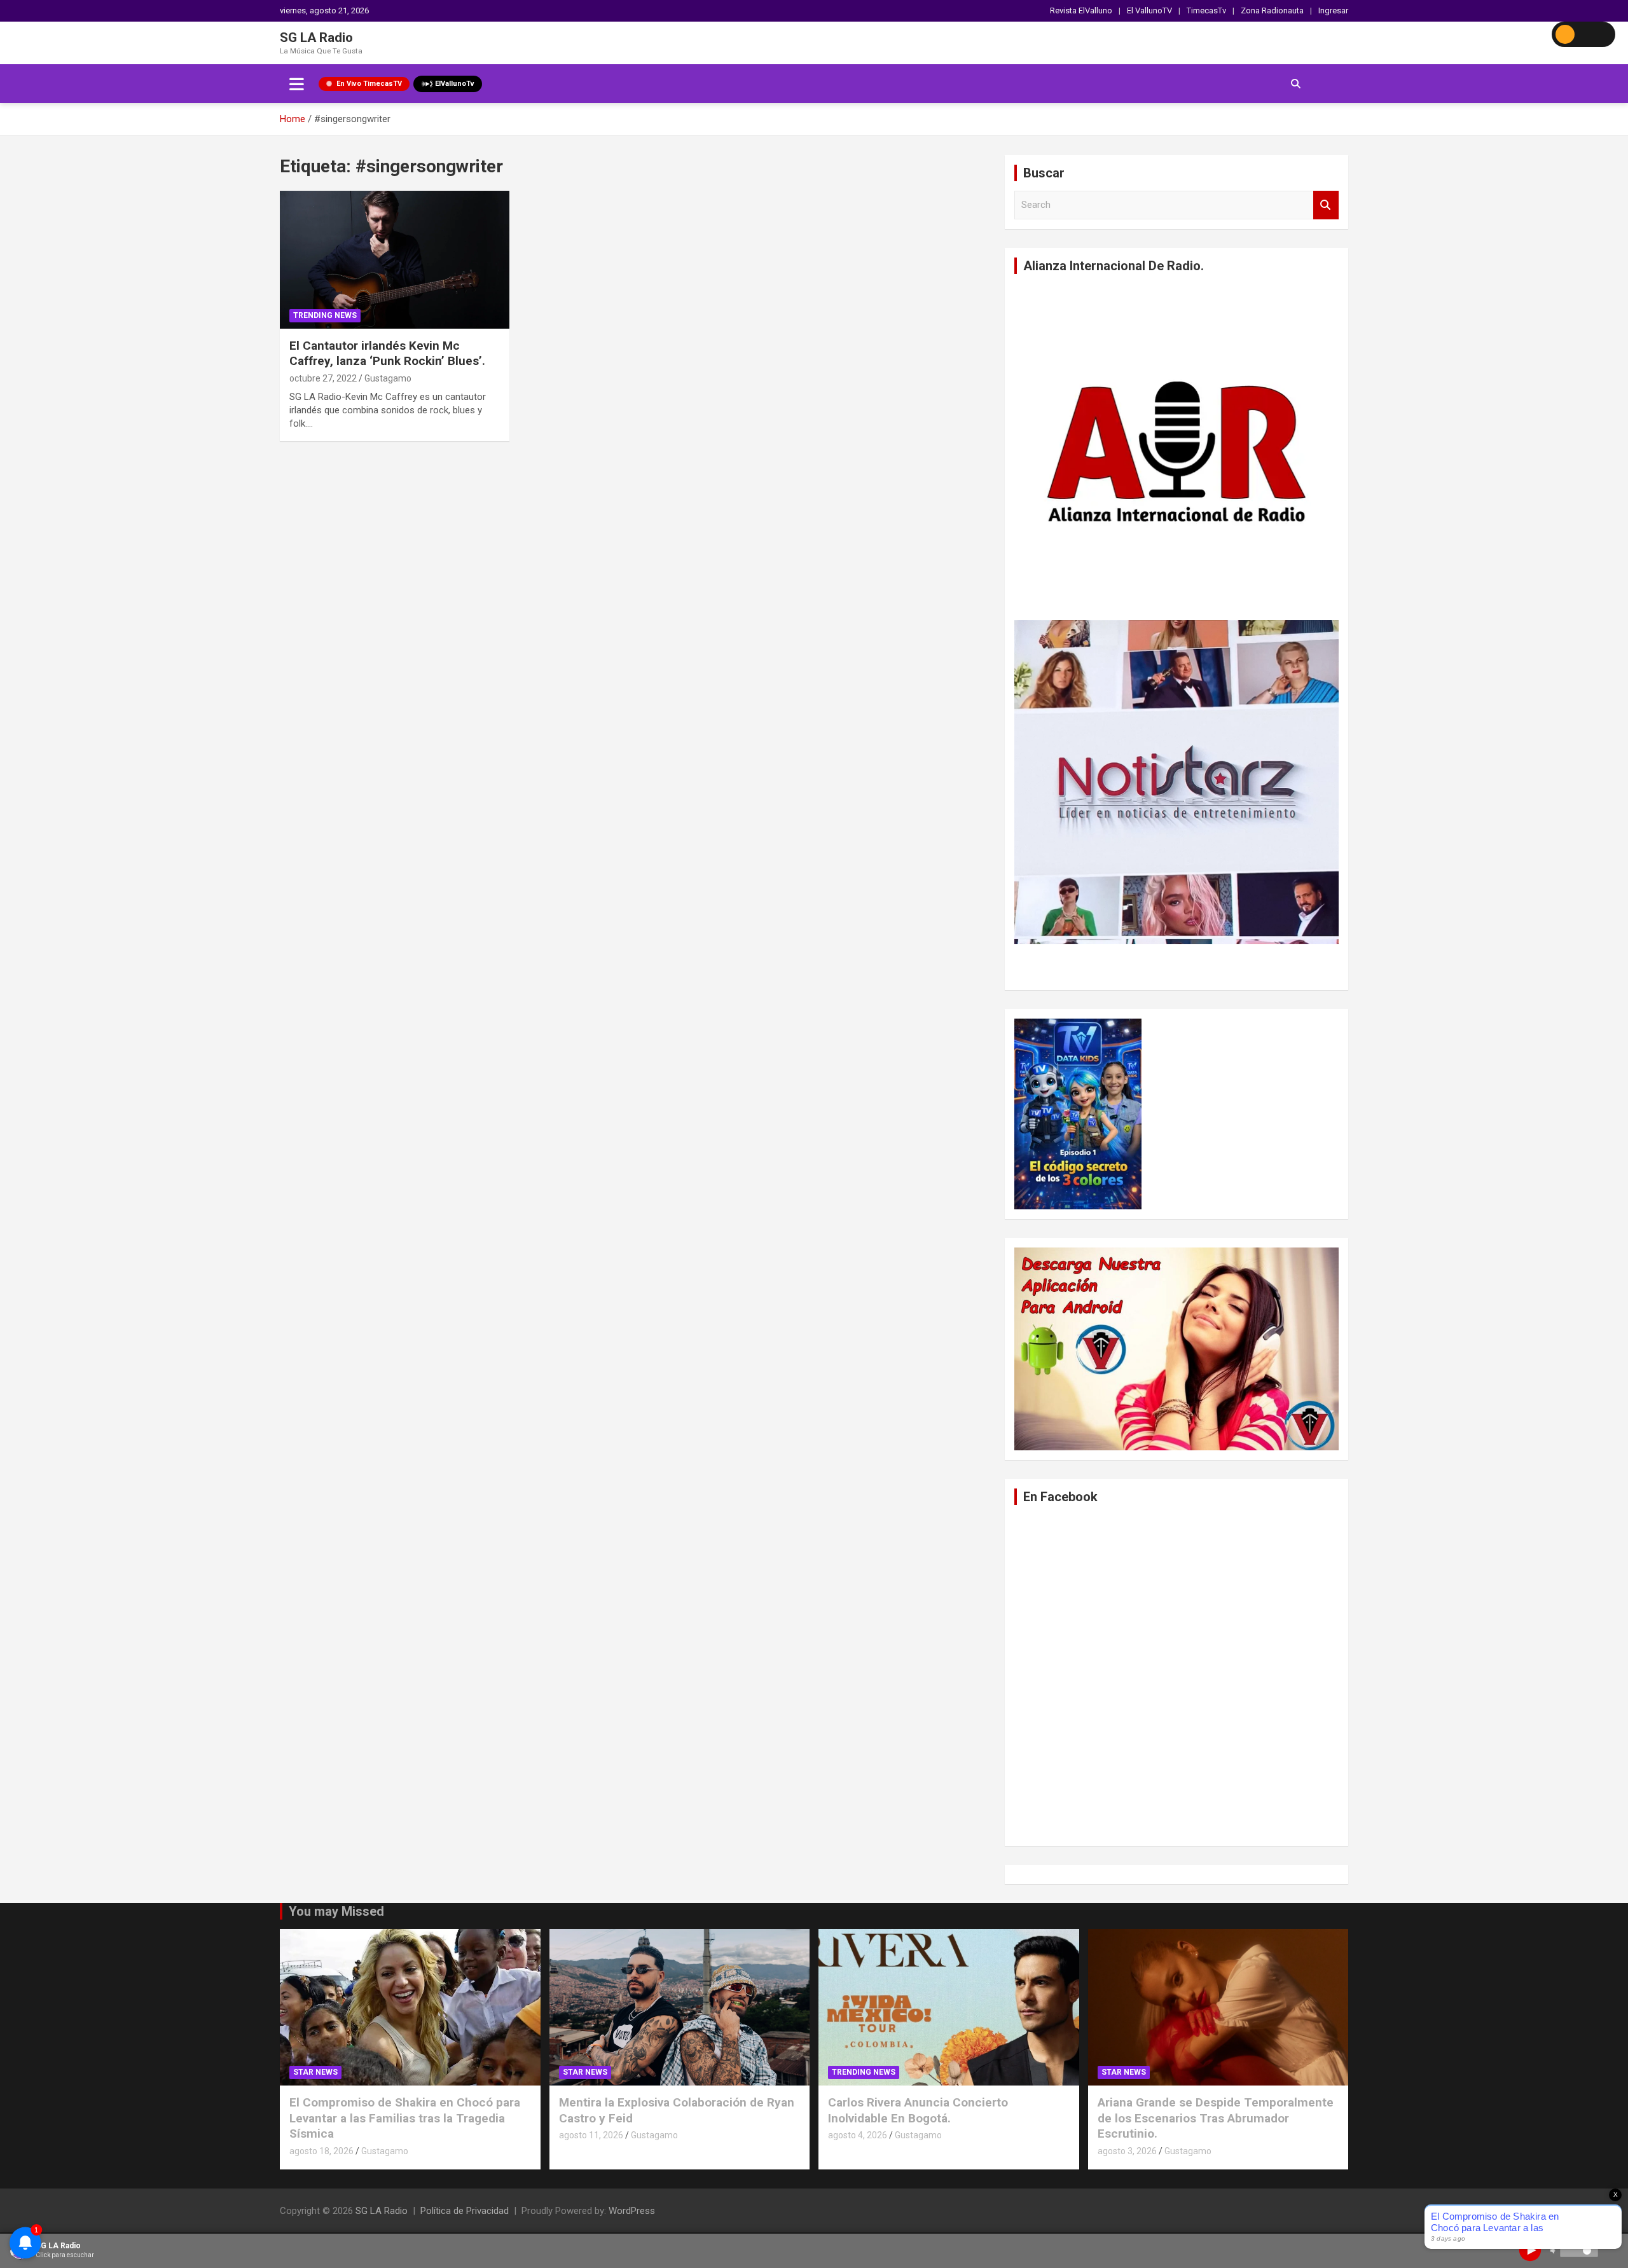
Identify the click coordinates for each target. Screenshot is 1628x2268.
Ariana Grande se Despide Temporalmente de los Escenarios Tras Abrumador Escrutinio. (1216, 2118)
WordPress (632, 2211)
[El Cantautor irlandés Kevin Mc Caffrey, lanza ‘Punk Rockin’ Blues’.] (395, 260)
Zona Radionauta (1272, 10)
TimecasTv (1206, 10)
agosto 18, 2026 (321, 2151)
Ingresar (1333, 10)
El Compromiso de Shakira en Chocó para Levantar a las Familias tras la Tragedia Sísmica (405, 2118)
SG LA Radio (316, 38)
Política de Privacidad (465, 2211)
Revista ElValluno (1081, 10)
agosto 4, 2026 (858, 2135)
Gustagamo (388, 378)
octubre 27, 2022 (323, 378)
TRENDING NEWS (325, 315)
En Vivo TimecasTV (369, 84)
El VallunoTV (1149, 10)
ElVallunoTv (455, 84)
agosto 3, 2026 (1127, 2151)
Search (1326, 205)
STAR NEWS (315, 2072)
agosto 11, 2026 (591, 2135)
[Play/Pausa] (1530, 2250)
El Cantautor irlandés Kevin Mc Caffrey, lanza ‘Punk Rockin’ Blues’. (387, 354)
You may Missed (336, 1911)
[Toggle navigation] (297, 84)
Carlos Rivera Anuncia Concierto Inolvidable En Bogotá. (918, 2110)
